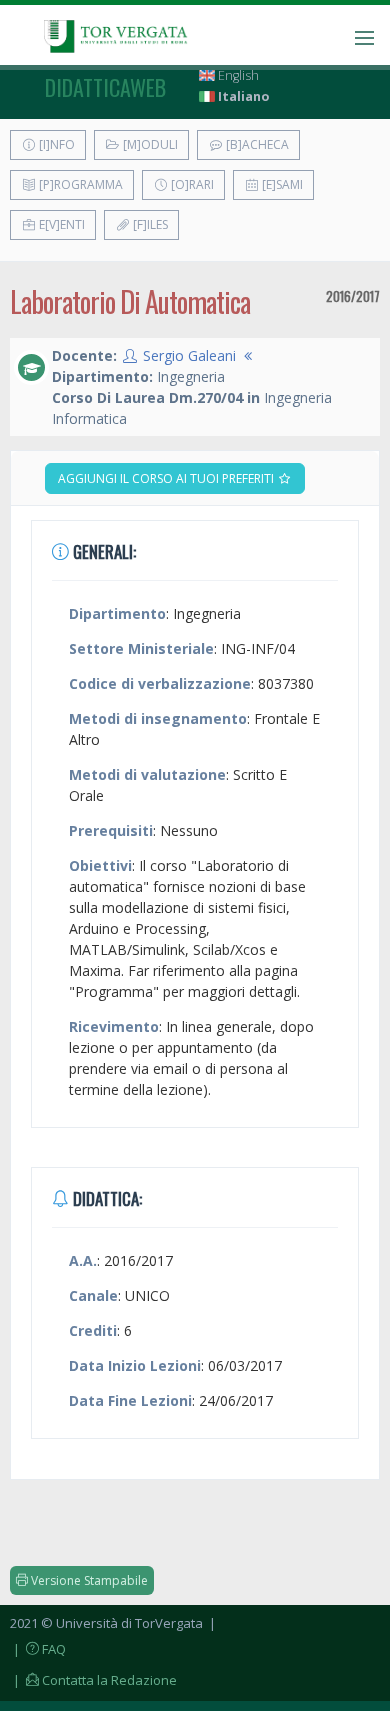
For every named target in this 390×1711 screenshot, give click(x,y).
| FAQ (38, 1649)
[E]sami (281, 184)
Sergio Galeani (189, 355)
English (237, 75)
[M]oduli (149, 144)
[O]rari (191, 184)
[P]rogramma (79, 184)
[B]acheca (256, 144)
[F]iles (149, 224)
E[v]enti (60, 224)
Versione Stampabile (88, 1580)
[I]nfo (55, 144)
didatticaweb (105, 87)
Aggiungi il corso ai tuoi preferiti (167, 478)
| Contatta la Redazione (93, 1680)
